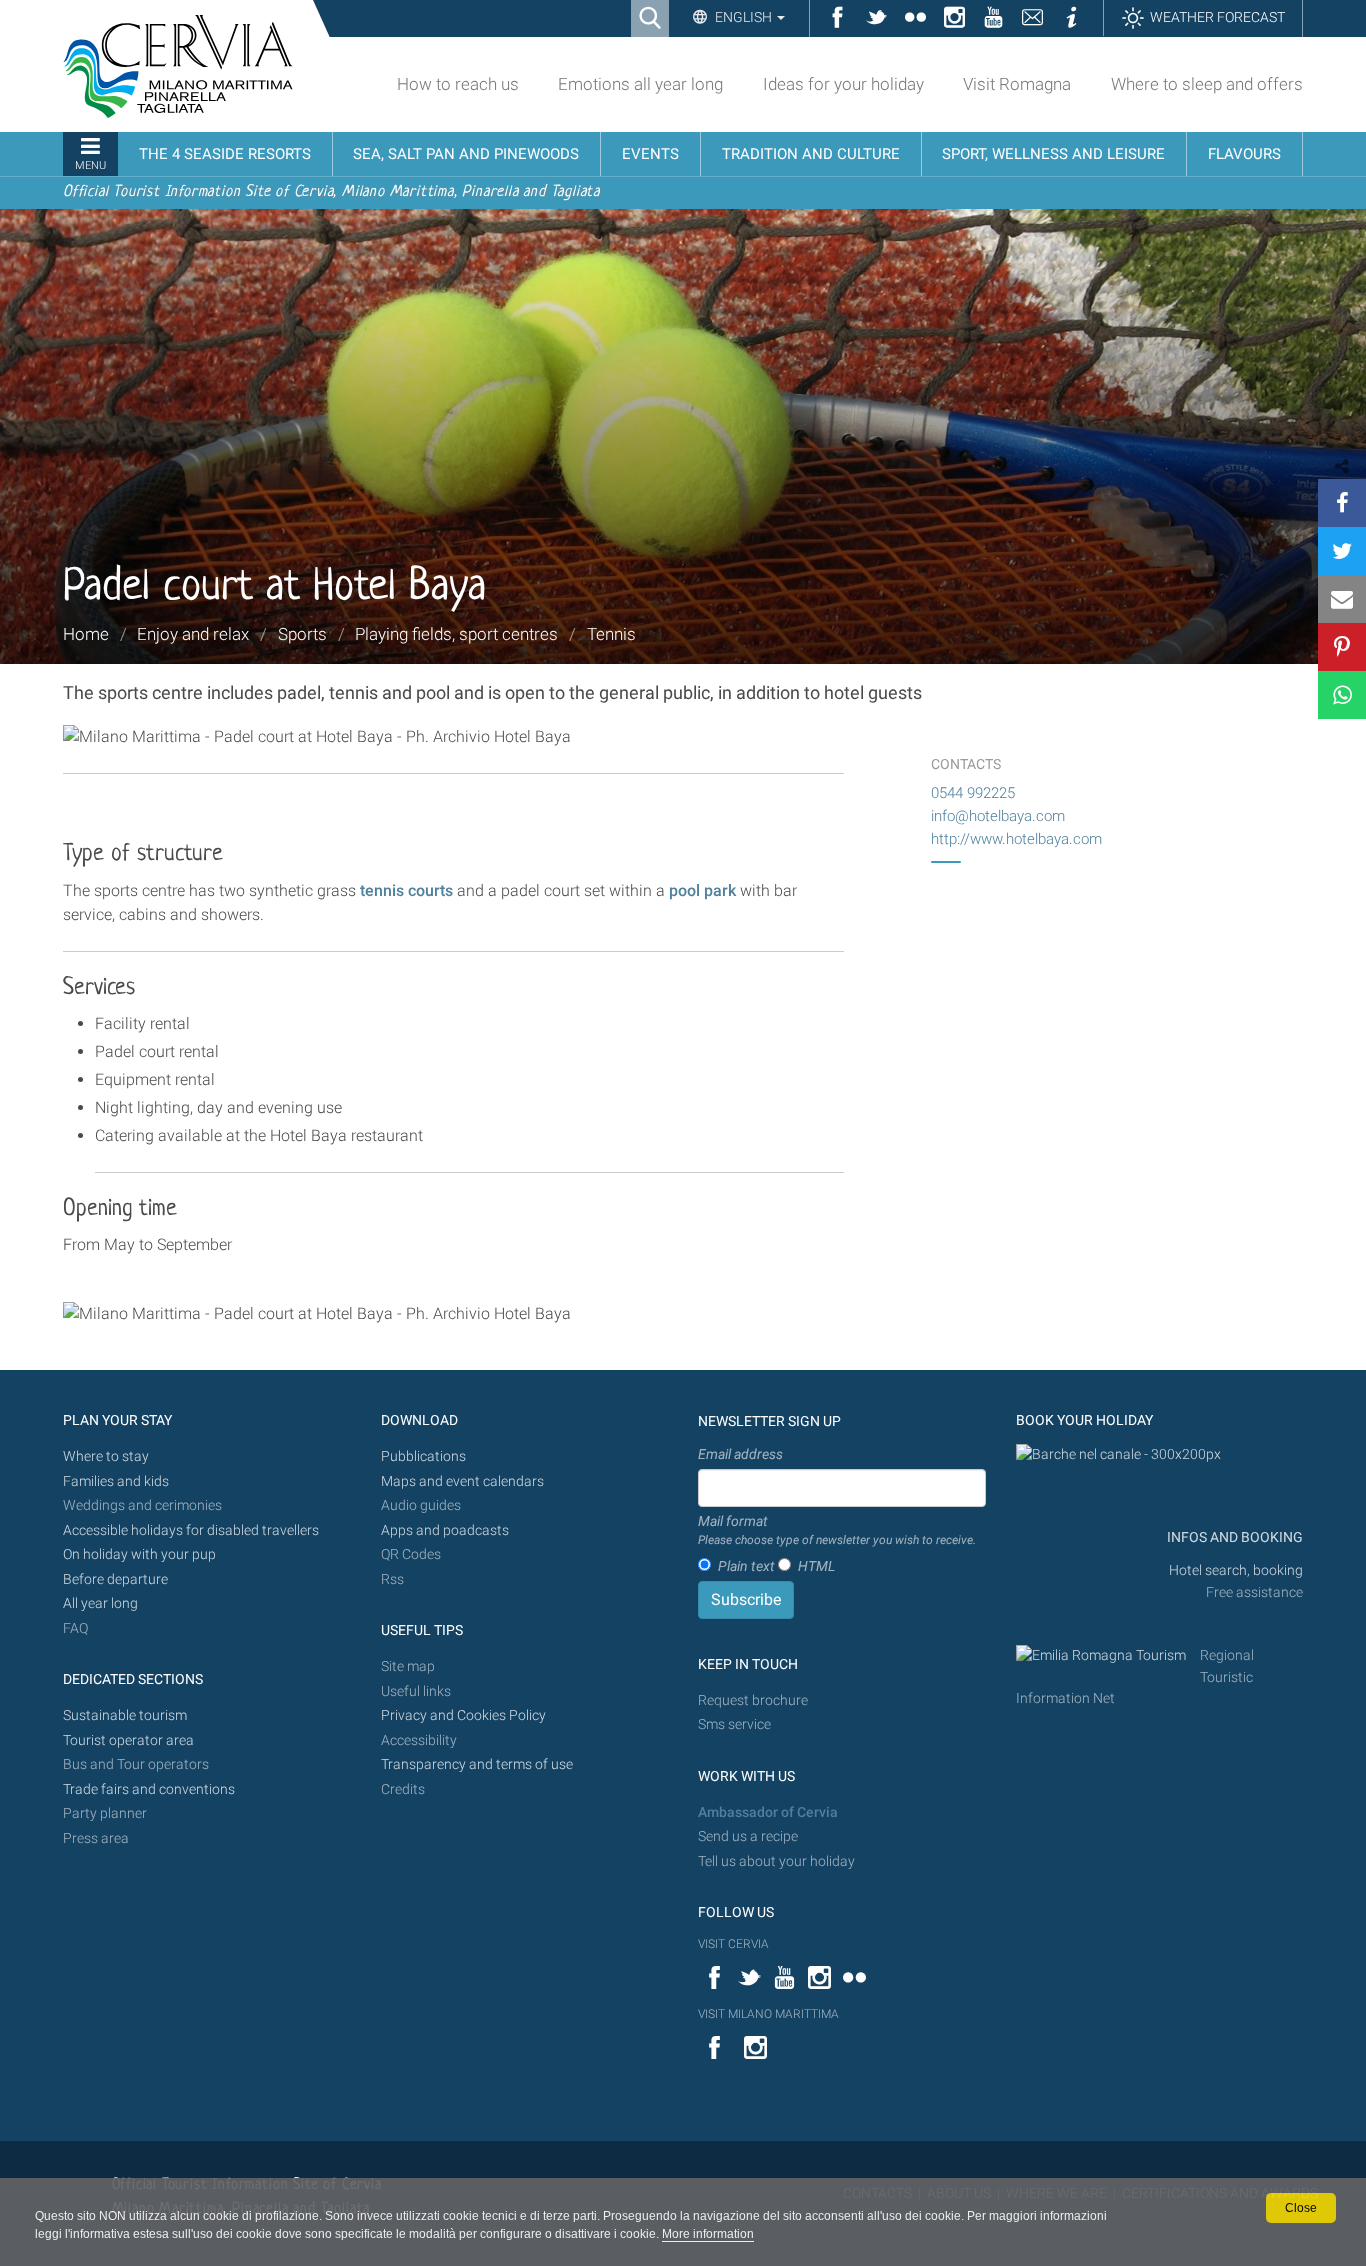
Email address (740, 1454)
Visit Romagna (1017, 84)
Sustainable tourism (125, 1715)
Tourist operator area (128, 1740)
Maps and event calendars (462, 1481)
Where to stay (106, 1456)
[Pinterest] (1342, 647)
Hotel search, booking (1236, 1570)
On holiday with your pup (139, 1554)
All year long (100, 1603)
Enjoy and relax (193, 634)
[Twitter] (1342, 551)
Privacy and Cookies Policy (463, 1715)
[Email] (1342, 599)
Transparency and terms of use (477, 1764)
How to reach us (458, 84)
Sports (302, 634)
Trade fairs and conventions (149, 1789)
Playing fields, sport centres (456, 634)
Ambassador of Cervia (768, 1812)
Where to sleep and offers (1207, 84)
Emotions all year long (640, 84)
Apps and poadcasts (445, 1530)
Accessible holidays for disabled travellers (191, 1530)
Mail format (837, 1530)
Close (1301, 2208)
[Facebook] (1342, 503)
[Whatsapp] (1342, 695)
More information (708, 2234)
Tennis (611, 634)
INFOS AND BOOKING (1233, 1537)
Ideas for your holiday (843, 84)
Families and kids (116, 1481)
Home (86, 634)
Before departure (115, 1579)
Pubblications (423, 1456)
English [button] (743, 17)
